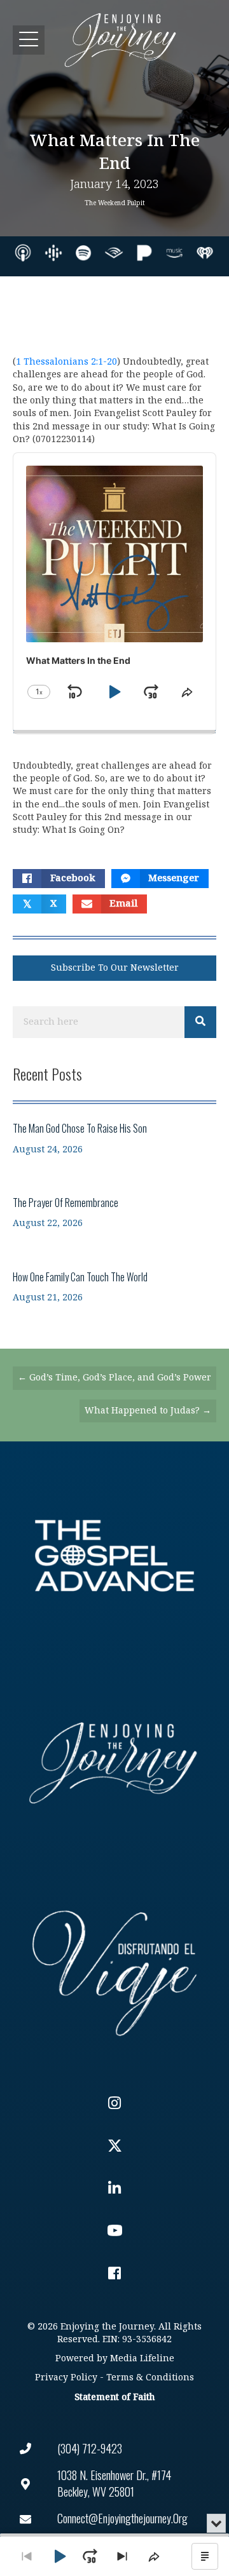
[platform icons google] (53, 253)
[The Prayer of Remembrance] (114, 1212)
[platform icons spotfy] (83, 253)
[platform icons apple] (23, 253)
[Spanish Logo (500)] (114, 1970)
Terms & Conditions (150, 2377)
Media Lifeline (142, 2358)
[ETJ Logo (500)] (114, 1763)
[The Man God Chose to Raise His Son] (114, 1138)
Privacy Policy (66, 2377)
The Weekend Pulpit (115, 203)
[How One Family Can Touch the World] (114, 1287)
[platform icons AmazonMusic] (174, 253)
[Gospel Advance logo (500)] (114, 1556)
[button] (29, 40)
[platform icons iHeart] (205, 253)
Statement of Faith (114, 2397)
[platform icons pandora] (144, 253)
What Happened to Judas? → (148, 1411)
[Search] (200, 1022)
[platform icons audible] (114, 253)
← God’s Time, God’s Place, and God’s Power (114, 1378)
